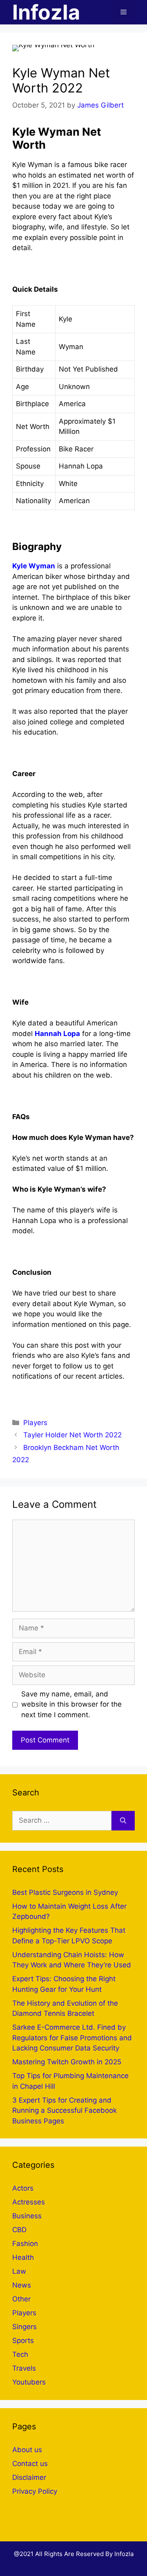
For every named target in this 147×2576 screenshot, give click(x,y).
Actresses (29, 2202)
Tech (20, 2354)
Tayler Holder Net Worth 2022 (72, 1435)
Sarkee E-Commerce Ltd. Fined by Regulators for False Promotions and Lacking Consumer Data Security (72, 2038)
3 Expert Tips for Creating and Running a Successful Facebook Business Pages (65, 2111)
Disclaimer (29, 2477)
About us (27, 2450)
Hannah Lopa (57, 1034)
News (22, 2285)
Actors (23, 2188)
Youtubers (29, 2382)
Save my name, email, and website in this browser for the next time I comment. (71, 1704)
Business (27, 2216)
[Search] (123, 1821)
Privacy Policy (35, 2491)
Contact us (30, 2464)
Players (35, 1423)
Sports (23, 2341)
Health (23, 2257)
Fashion (25, 2244)
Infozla (46, 12)
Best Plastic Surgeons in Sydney (65, 1892)
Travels (24, 2368)
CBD (19, 2230)
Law (19, 2271)
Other (21, 2299)
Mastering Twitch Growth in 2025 (67, 2062)
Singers (24, 2327)
